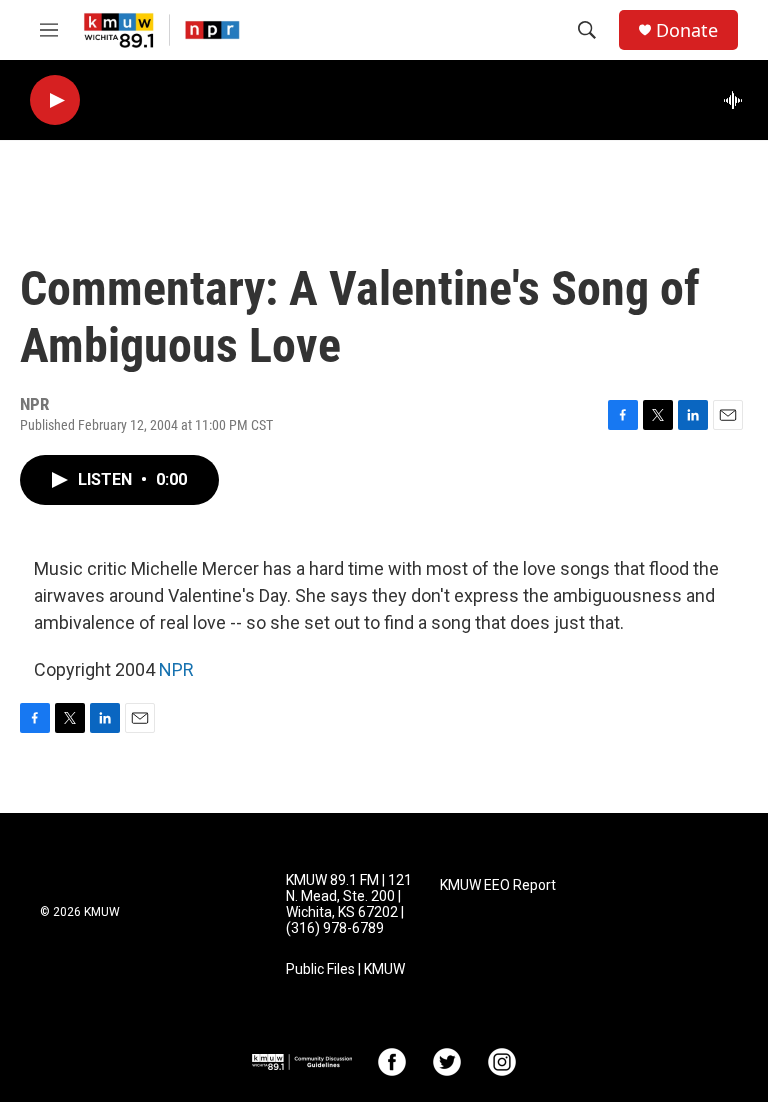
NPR (176, 669)
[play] (55, 100)
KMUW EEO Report (498, 885)
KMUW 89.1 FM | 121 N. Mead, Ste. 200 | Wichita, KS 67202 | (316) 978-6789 (349, 904)
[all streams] (738, 100)
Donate (687, 30)
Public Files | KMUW (345, 969)
